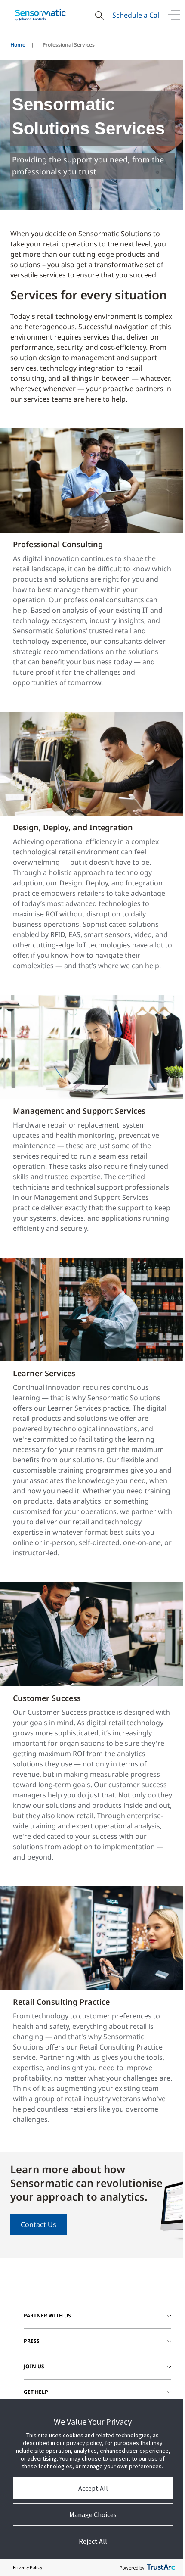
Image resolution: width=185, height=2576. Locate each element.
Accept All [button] (93, 2488)
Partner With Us (47, 2316)
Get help (36, 2392)
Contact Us (39, 2224)
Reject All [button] (93, 2541)
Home (18, 45)
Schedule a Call (137, 15)
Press (32, 2341)
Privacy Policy (28, 2567)
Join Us (34, 2366)
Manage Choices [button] (93, 2514)
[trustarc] (161, 2567)
